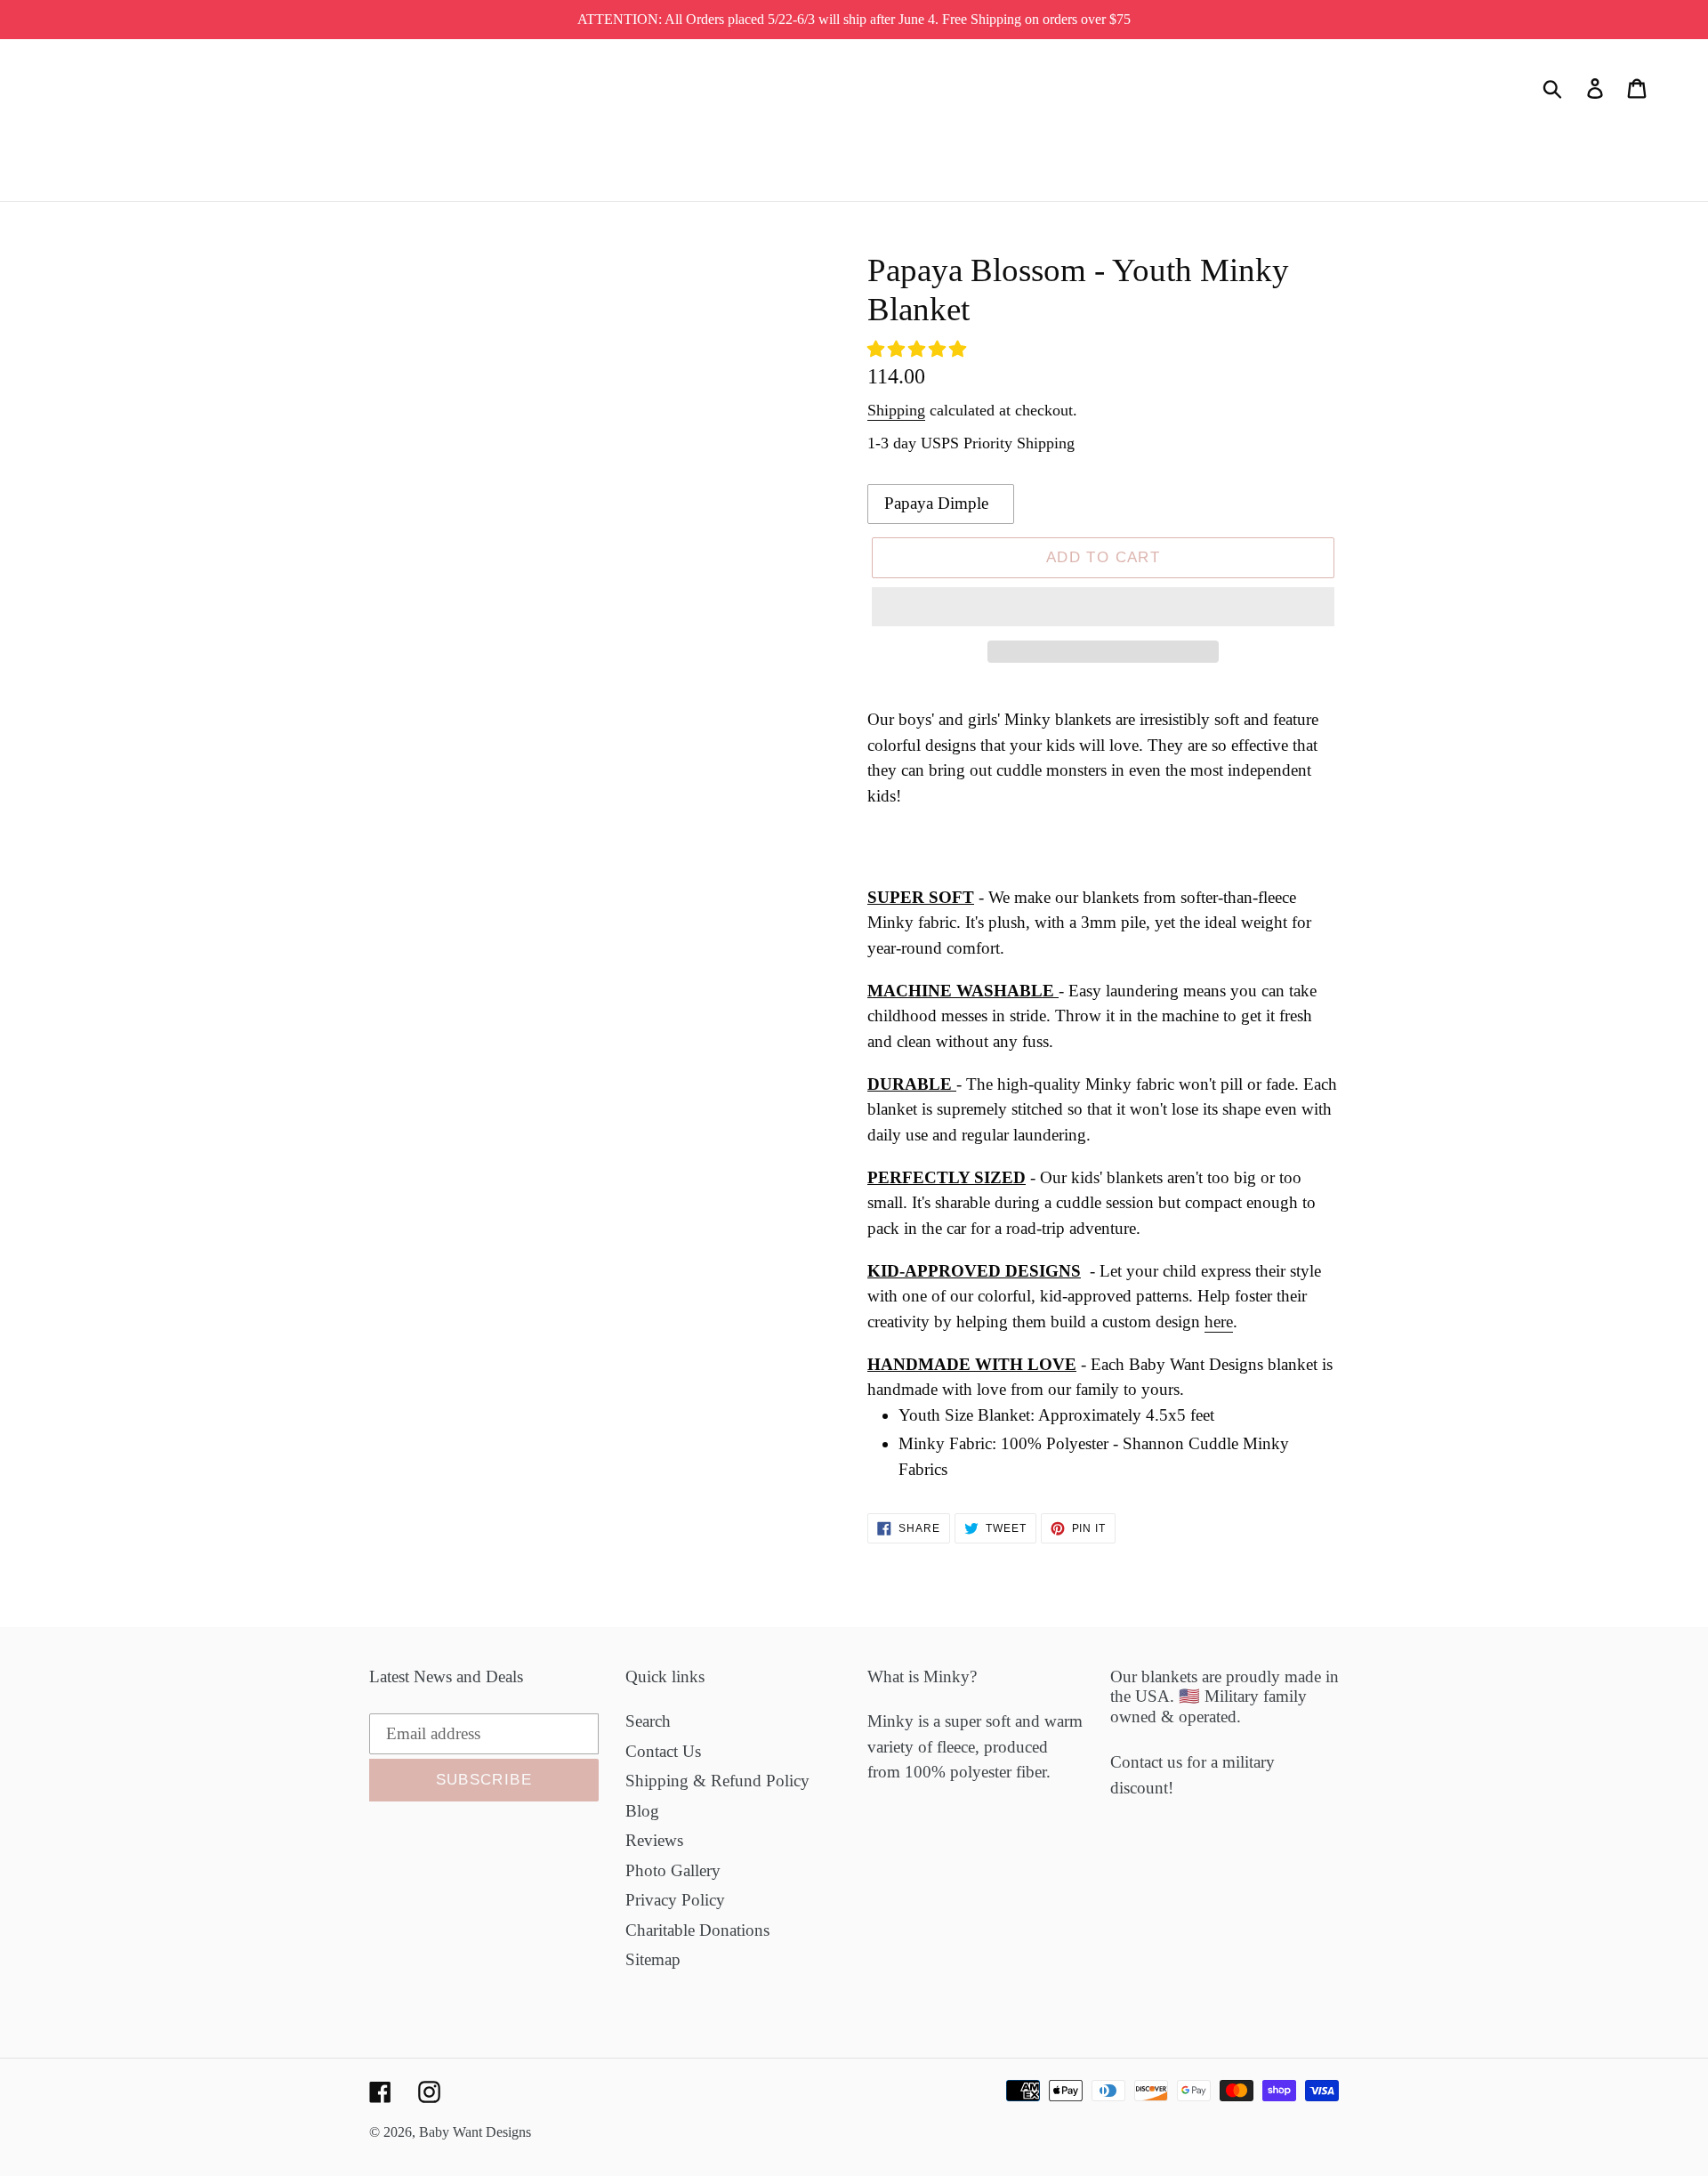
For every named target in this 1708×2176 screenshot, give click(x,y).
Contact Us (663, 1751)
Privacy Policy (675, 1900)
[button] (919, 349)
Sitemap (653, 1959)
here (1219, 1322)
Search (648, 1721)
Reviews (654, 1840)
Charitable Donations (697, 1930)
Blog (642, 1811)
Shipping (896, 410)
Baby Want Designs (475, 2132)
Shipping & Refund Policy (717, 1781)
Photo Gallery (673, 1870)
